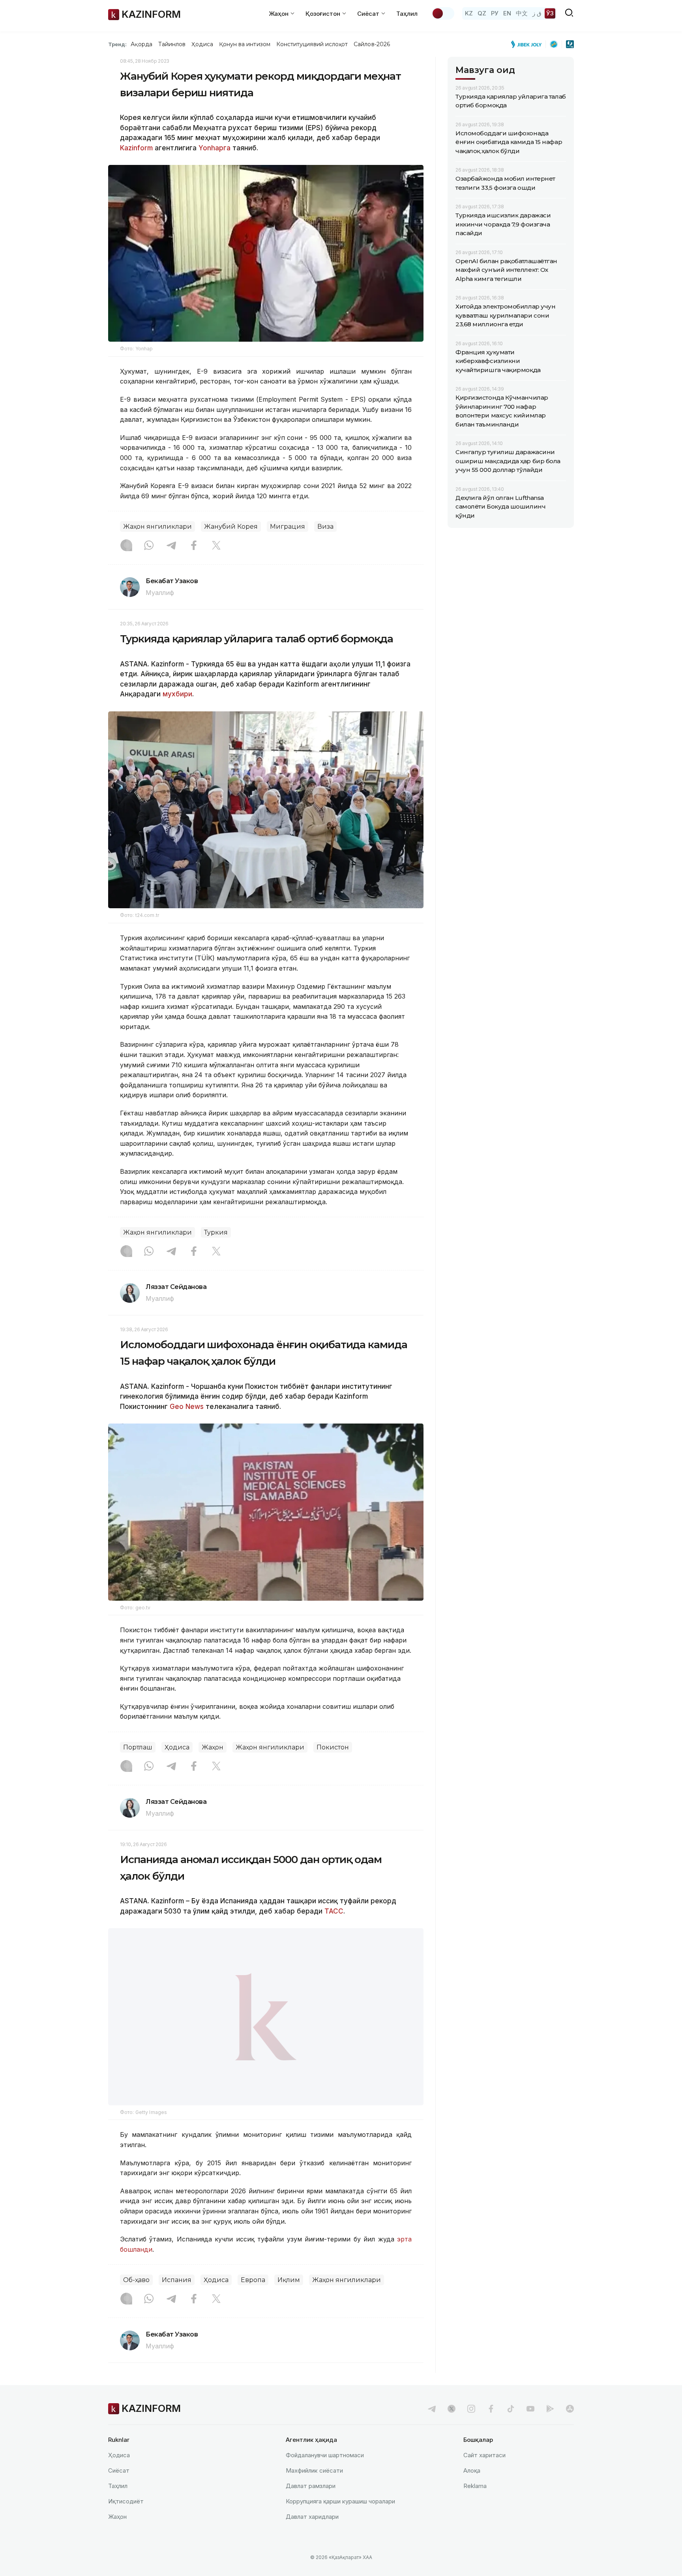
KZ (469, 13)
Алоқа (472, 2491)
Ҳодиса (202, 44)
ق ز (537, 13)
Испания (177, 2300)
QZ (482, 13)
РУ (495, 13)
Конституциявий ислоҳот (312, 44)
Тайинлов (172, 44)
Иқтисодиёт (126, 2521)
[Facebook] (194, 546)
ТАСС (333, 1911)
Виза (325, 527)
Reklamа (475, 2506)
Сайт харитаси (484, 2475)
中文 (522, 13)
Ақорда (141, 44)
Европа (253, 2300)
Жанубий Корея (231, 527)
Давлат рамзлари (311, 2506)
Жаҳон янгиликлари (157, 527)
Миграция (288, 527)
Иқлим (289, 2300)
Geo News (187, 1407)
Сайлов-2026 (372, 44)
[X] (216, 546)
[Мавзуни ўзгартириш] (443, 13)
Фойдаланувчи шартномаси (325, 2475)
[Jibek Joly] (528, 44)
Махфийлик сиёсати (314, 2491)
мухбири (177, 694)
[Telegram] (171, 546)
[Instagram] (126, 546)
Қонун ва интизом (245, 44)
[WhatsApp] (149, 546)
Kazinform (136, 148)
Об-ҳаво (136, 2300)
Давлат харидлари (312, 2537)
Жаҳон (213, 1747)
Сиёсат (119, 2491)
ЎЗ (550, 13)
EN (507, 13)
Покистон (333, 1747)
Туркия (216, 1232)
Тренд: (117, 44)
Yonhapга (215, 148)
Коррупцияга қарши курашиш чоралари (340, 2521)
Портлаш (138, 1747)
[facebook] (491, 2429)
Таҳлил (407, 14)
